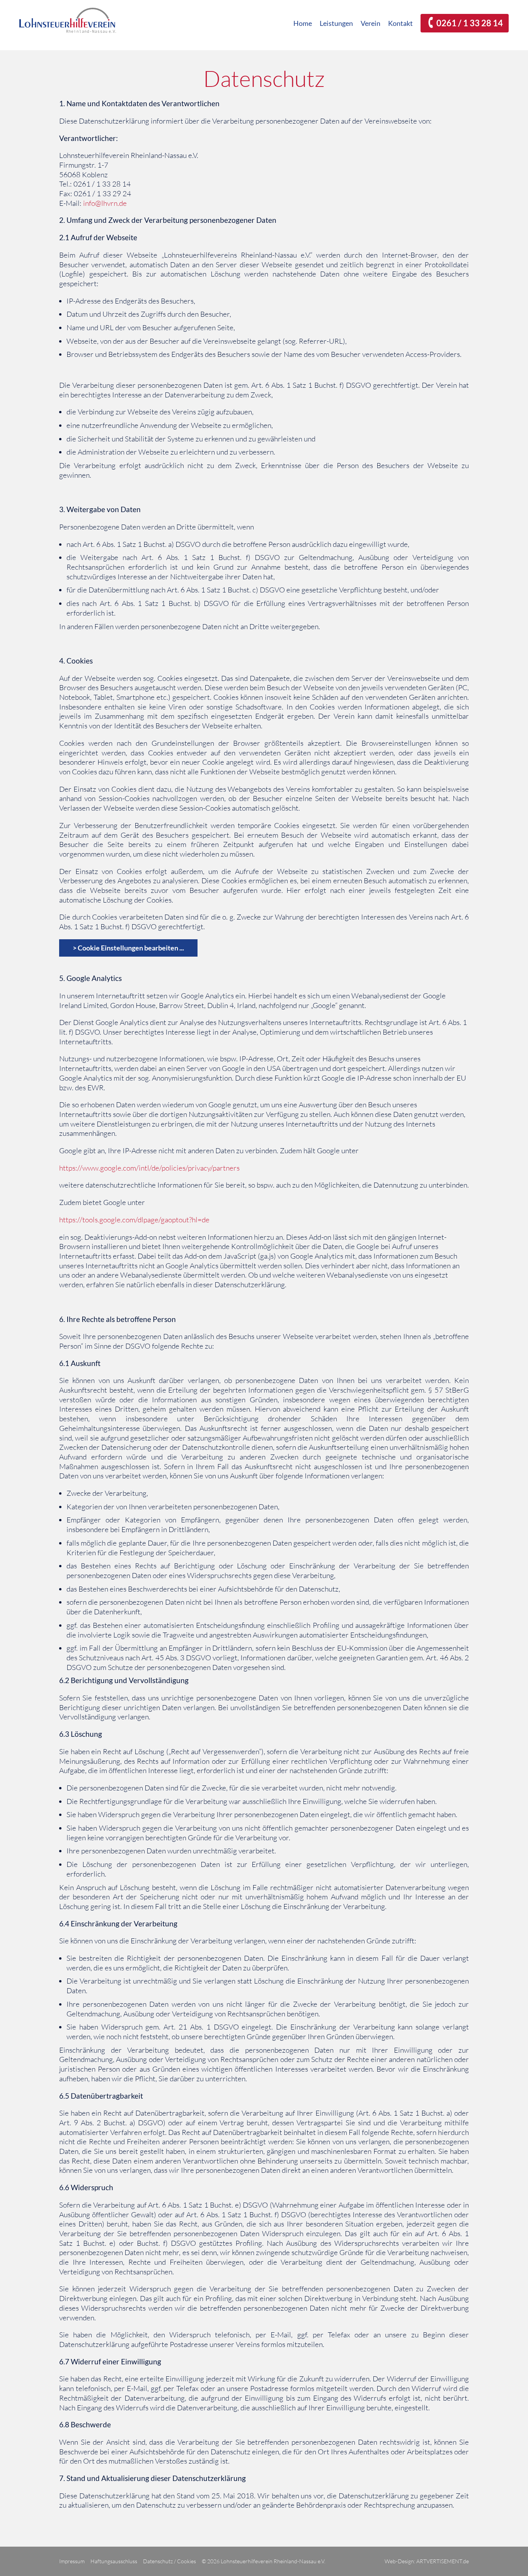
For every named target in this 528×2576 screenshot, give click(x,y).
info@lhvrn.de (105, 203)
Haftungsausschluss (114, 2561)
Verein (370, 23)
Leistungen (336, 23)
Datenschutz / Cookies (169, 2561)
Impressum (72, 2561)
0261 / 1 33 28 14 (470, 23)
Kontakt (400, 23)
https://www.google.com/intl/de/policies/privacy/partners (149, 1168)
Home (303, 23)
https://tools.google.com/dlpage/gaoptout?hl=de (134, 1220)
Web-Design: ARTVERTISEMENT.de (427, 2561)
